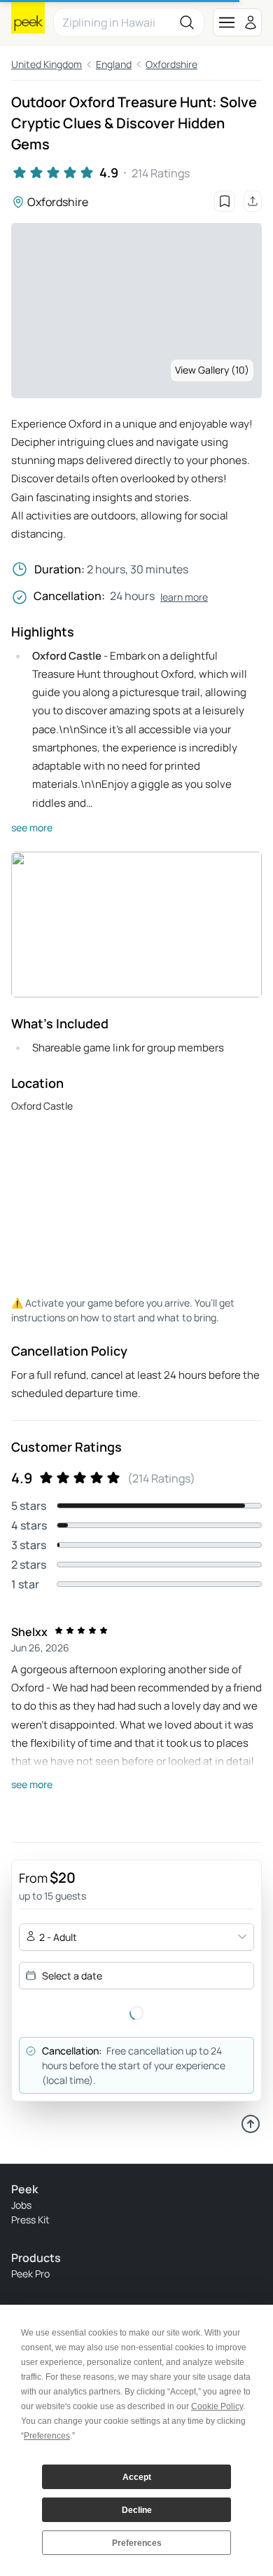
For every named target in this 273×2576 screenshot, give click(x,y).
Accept (137, 2477)
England (114, 64)
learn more (184, 597)
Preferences (137, 2543)
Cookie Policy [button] (217, 2406)
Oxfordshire (171, 64)
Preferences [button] (47, 2436)
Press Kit (30, 2220)
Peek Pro (30, 2274)
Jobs (21, 2205)
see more (32, 827)
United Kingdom (47, 64)
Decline (137, 2510)
